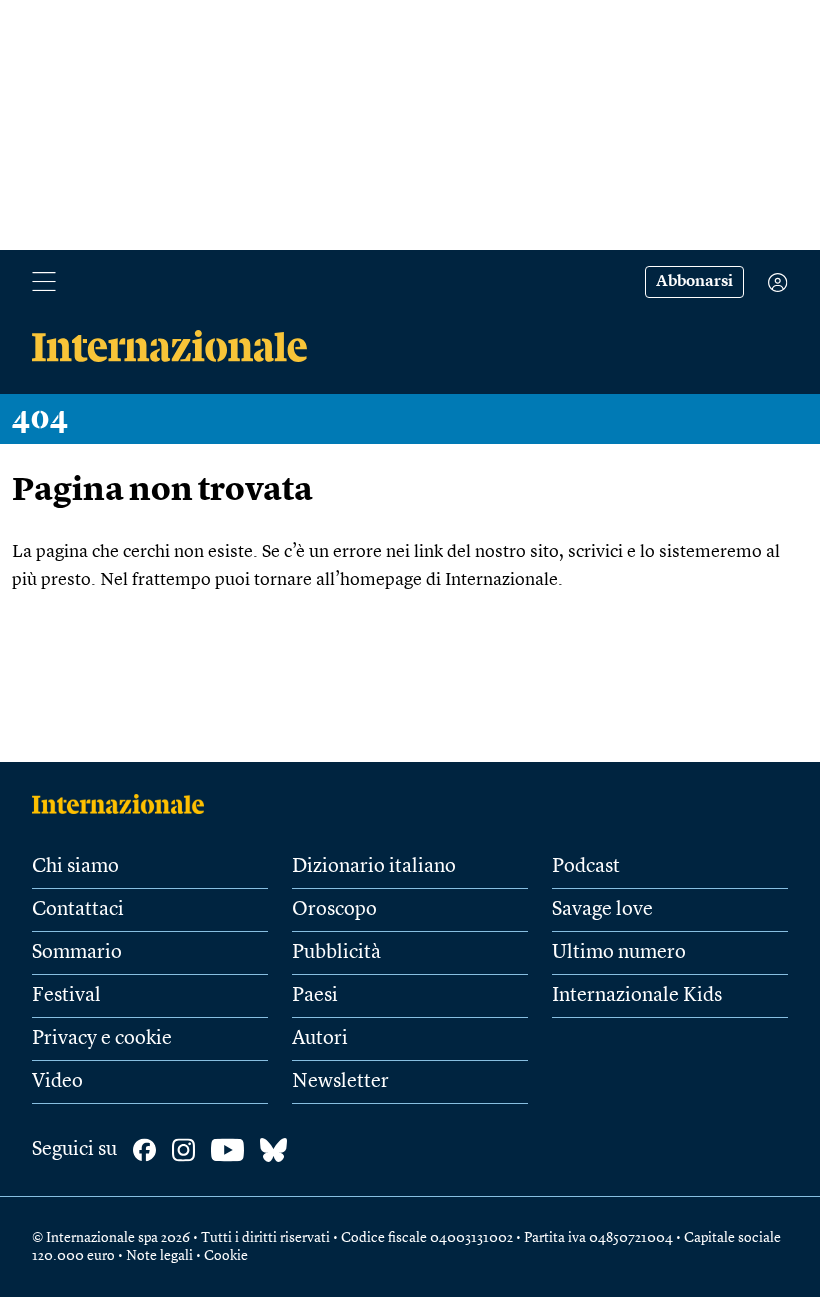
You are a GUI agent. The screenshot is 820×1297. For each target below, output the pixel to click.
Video (57, 1082)
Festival (66, 996)
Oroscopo (334, 910)
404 (40, 419)
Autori (320, 1039)
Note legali (159, 1256)
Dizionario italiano (374, 867)
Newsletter (340, 1082)
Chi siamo (75, 867)
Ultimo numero (619, 953)
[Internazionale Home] (124, 804)
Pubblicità (336, 953)
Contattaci (78, 910)
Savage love (602, 910)
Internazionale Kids (637, 996)
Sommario (77, 953)
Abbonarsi (694, 282)
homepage (381, 580)
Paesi (315, 996)
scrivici (595, 552)
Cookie (226, 1256)
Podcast (586, 867)
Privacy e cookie (102, 1039)
